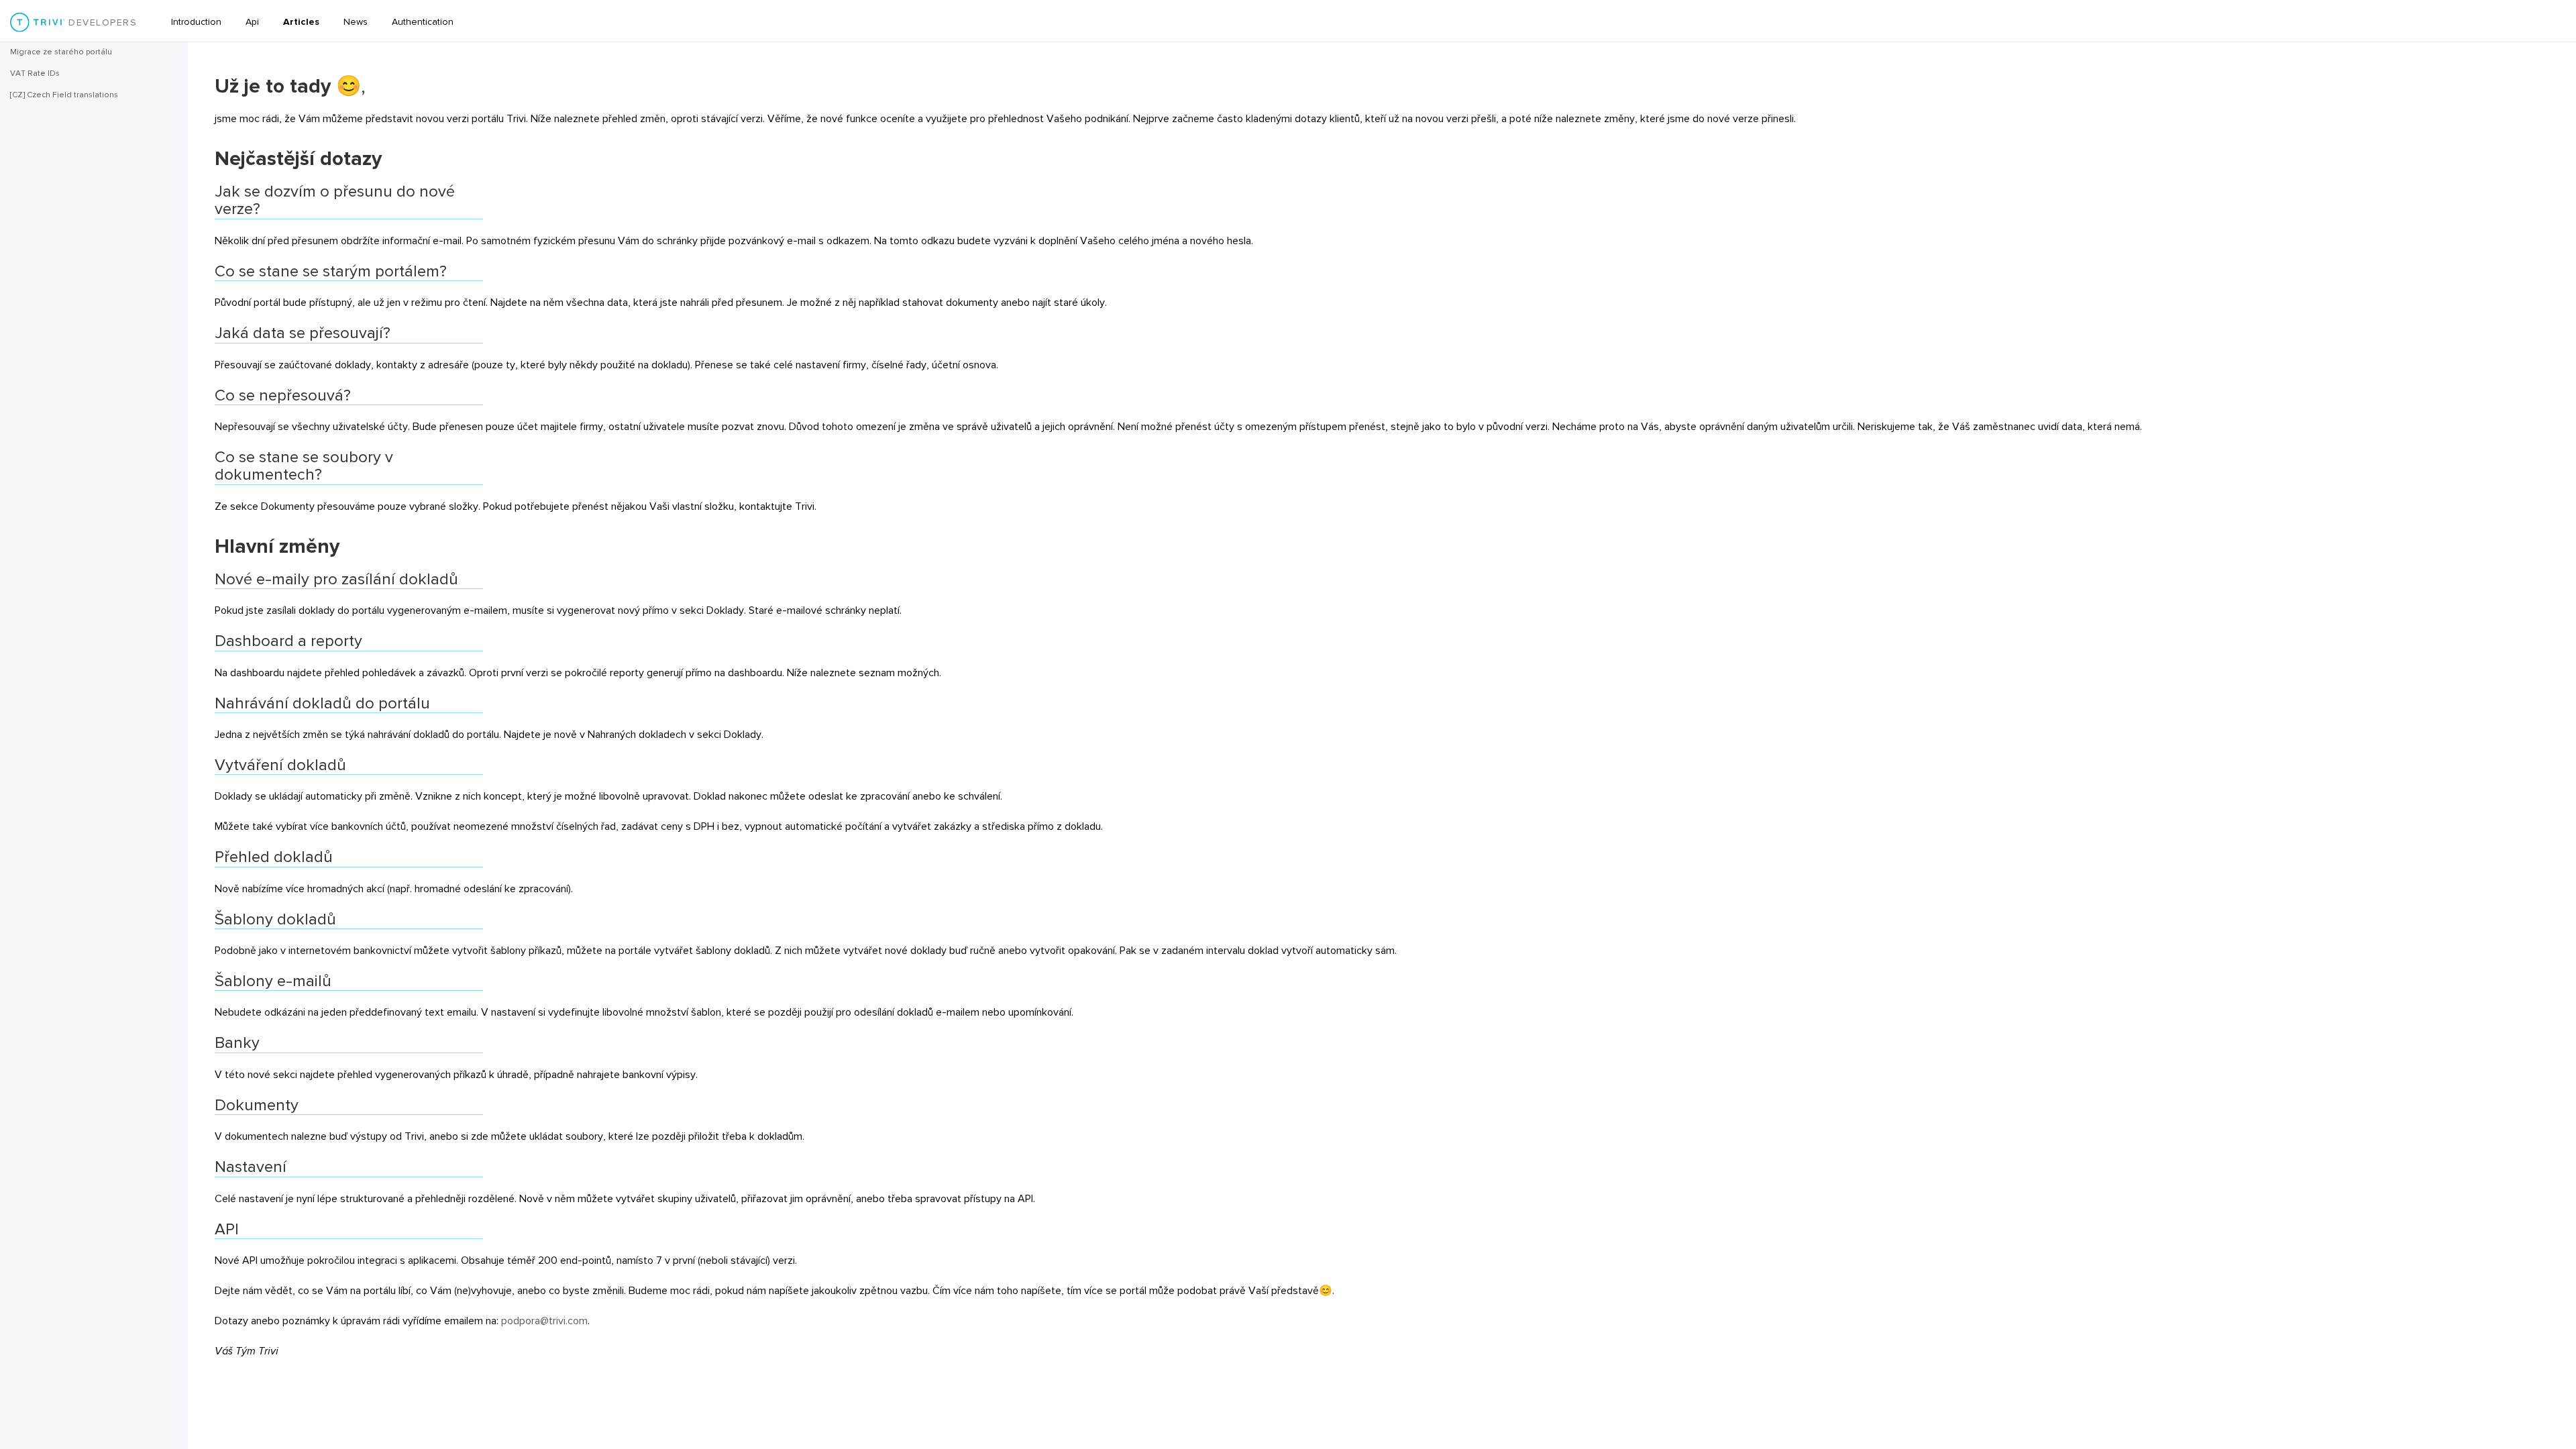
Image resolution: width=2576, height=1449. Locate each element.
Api (252, 22)
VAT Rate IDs (35, 73)
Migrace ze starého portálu (61, 52)
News (356, 22)
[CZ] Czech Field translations (64, 95)
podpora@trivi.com (544, 1321)
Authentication (423, 22)
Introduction (196, 22)
